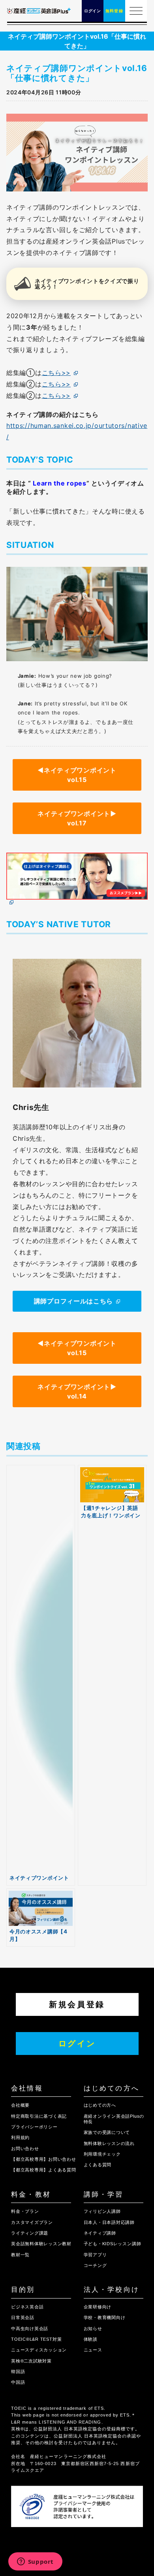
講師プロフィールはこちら (73, 1301)
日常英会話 (23, 2317)
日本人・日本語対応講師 (109, 2222)
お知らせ (93, 2329)
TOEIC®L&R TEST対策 (36, 2339)
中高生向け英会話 (30, 2329)
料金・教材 (31, 2194)
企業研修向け (98, 2307)
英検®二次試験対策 (31, 2361)
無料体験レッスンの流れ (109, 2143)
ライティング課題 (30, 2233)
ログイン (77, 2044)
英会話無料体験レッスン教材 (41, 2244)
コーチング (95, 2265)
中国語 (18, 2382)
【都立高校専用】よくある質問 (44, 2170)
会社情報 (27, 2088)
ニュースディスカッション (39, 2350)
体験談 (91, 2339)
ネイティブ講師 (100, 2233)
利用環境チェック (102, 2154)
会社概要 (20, 2105)
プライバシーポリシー (34, 2127)
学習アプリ (95, 2255)
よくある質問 (98, 2165)
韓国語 (18, 2372)
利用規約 (20, 2137)
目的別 (23, 2290)
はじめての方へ (112, 2088)
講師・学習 (104, 2194)
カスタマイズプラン (32, 2222)
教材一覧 (20, 2255)
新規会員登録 (77, 2004)
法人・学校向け (112, 2290)
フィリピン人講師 (102, 2211)
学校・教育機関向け (105, 2317)
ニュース (93, 2350)
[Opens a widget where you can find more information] (35, 2562)
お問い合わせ (25, 2149)
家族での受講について (107, 2132)
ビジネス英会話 (27, 2307)
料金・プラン (25, 2211)
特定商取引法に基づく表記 (39, 2116)
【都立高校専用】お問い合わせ (44, 2159)
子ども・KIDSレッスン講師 (113, 2244)
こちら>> (56, 373)
